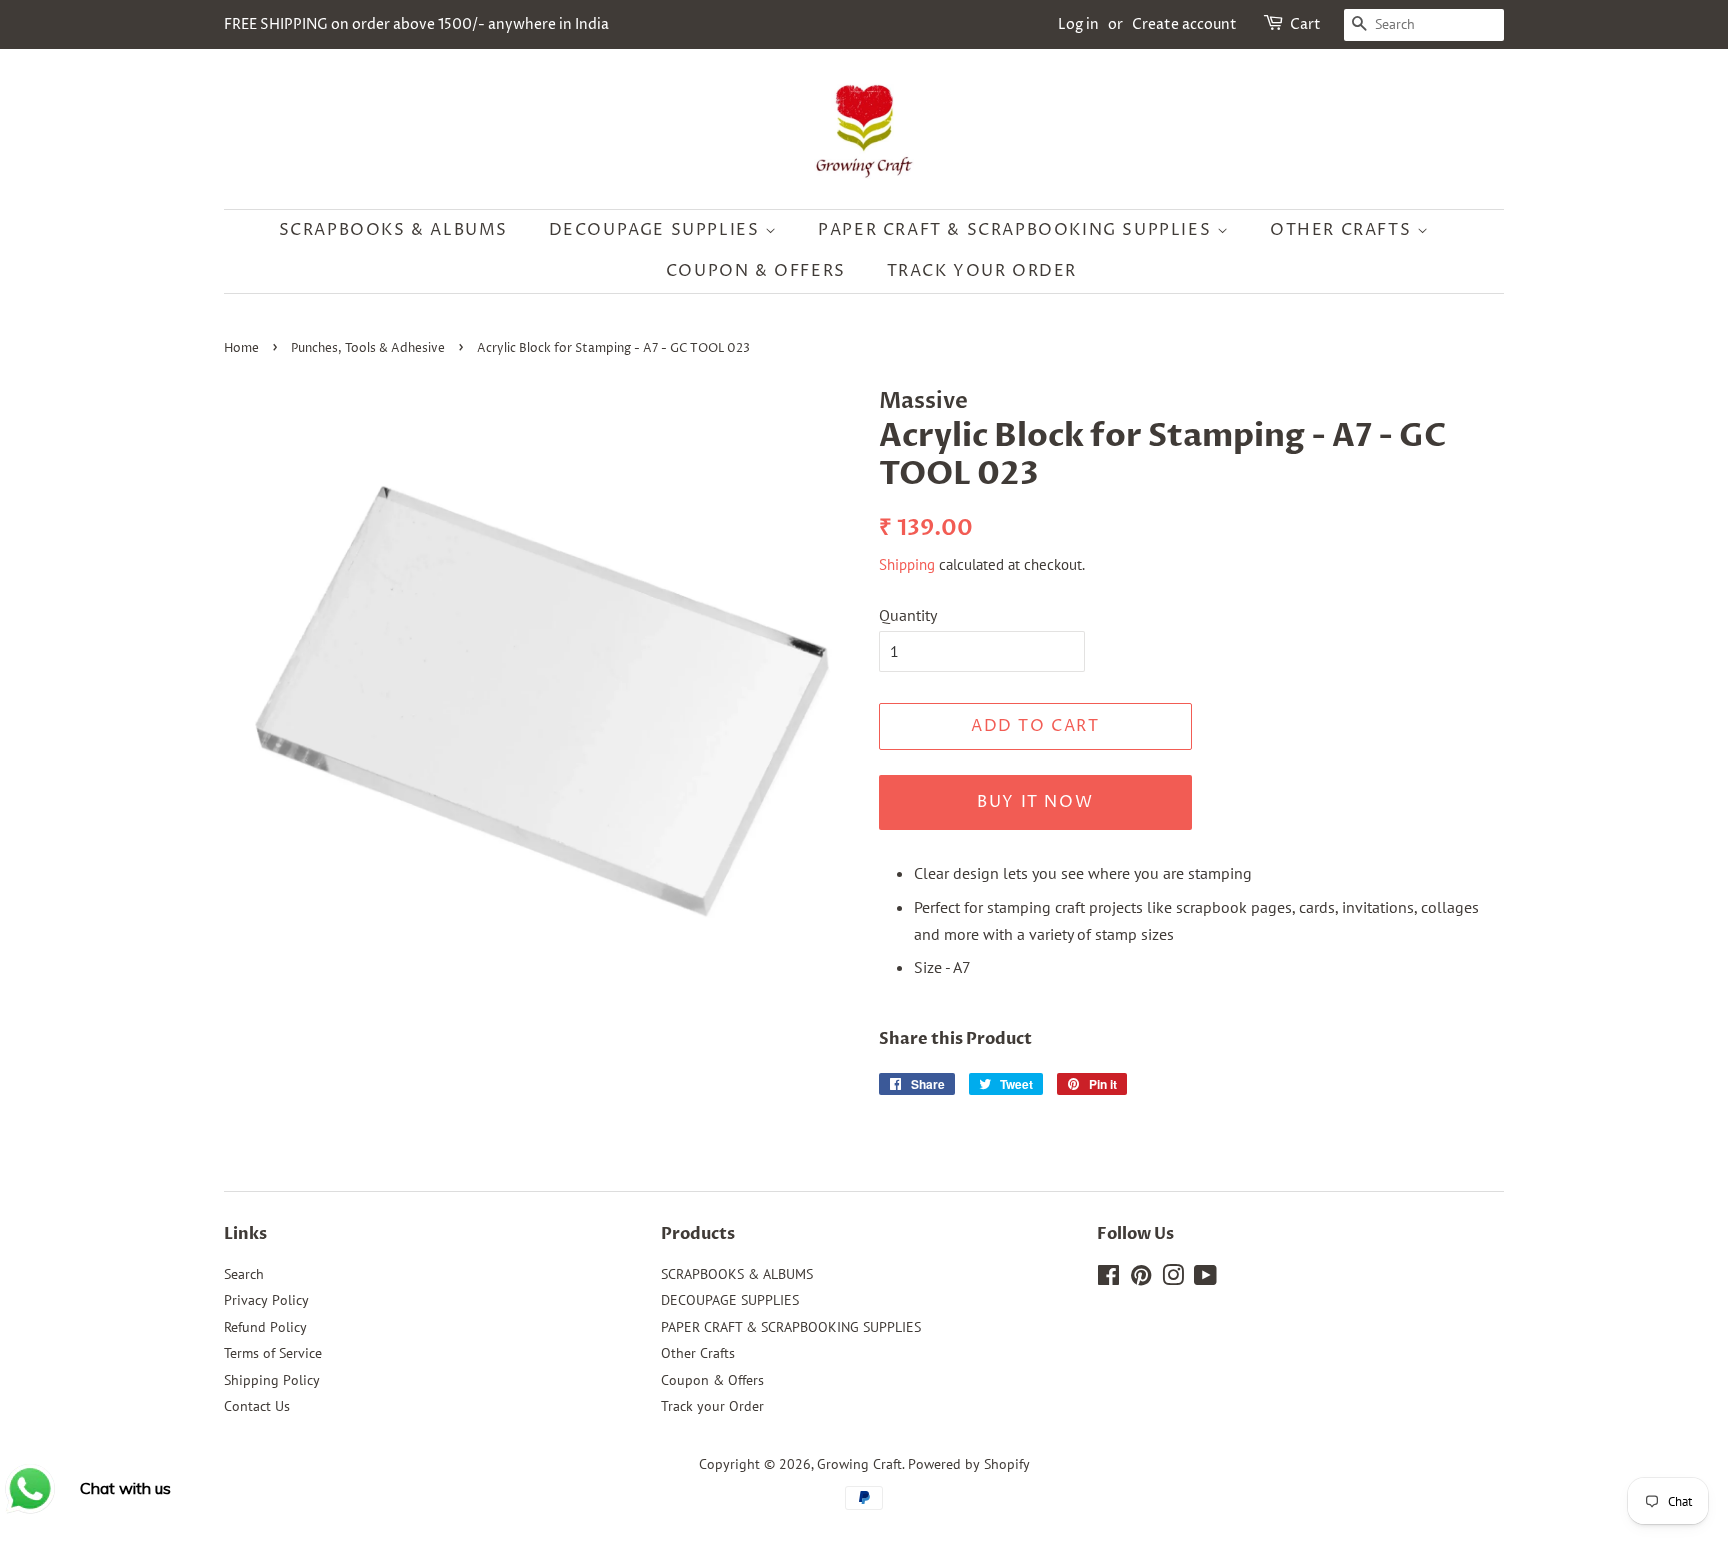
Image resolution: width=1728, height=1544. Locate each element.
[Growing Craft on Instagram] (1173, 1279)
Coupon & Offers (756, 271)
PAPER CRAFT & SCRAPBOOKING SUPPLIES (1017, 230)
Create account (1184, 24)
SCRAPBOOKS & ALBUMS (393, 230)
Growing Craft (859, 1464)
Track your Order (982, 271)
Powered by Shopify (969, 1464)
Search (244, 1274)
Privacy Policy (266, 1300)
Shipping (907, 564)
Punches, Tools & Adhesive (368, 348)
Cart (1305, 24)
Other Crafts (1343, 230)
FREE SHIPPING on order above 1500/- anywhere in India (416, 24)
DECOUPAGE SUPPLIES (657, 230)
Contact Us (257, 1406)
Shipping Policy (272, 1380)
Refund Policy (265, 1327)
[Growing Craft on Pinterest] (1141, 1279)
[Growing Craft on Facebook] (1108, 1279)
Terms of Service (273, 1353)
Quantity (908, 615)
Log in (1078, 24)
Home (241, 348)
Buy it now (1035, 802)
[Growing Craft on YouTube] (1205, 1279)
